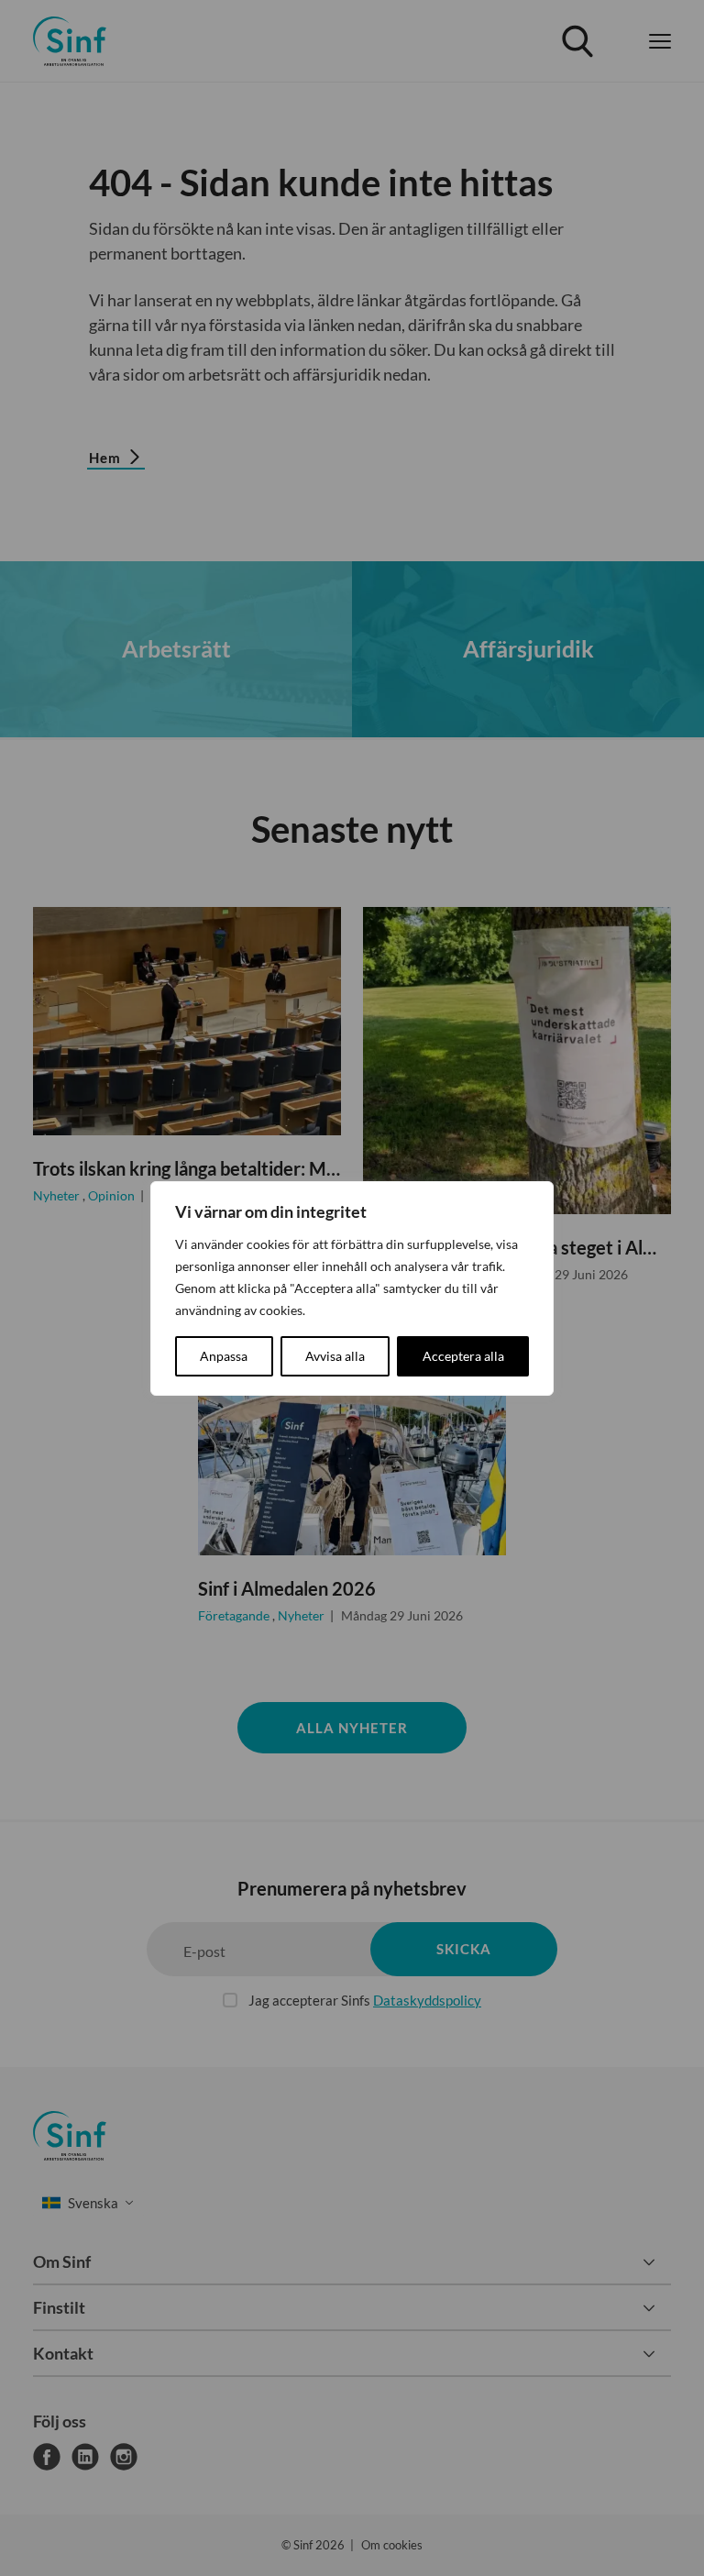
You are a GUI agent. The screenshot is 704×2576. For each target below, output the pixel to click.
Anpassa (224, 1356)
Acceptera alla (463, 1356)
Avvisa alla (335, 1356)
